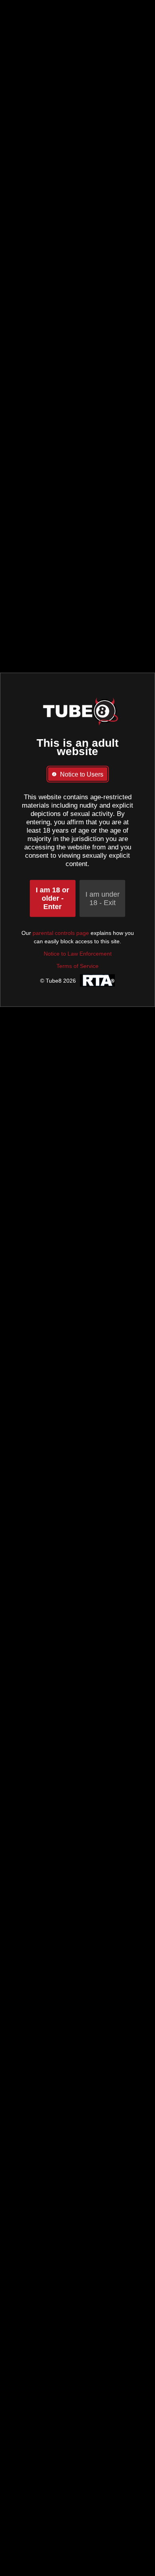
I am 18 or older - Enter (52, 898)
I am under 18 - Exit (103, 899)
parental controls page (61, 933)
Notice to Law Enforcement (78, 954)
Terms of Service (77, 966)
